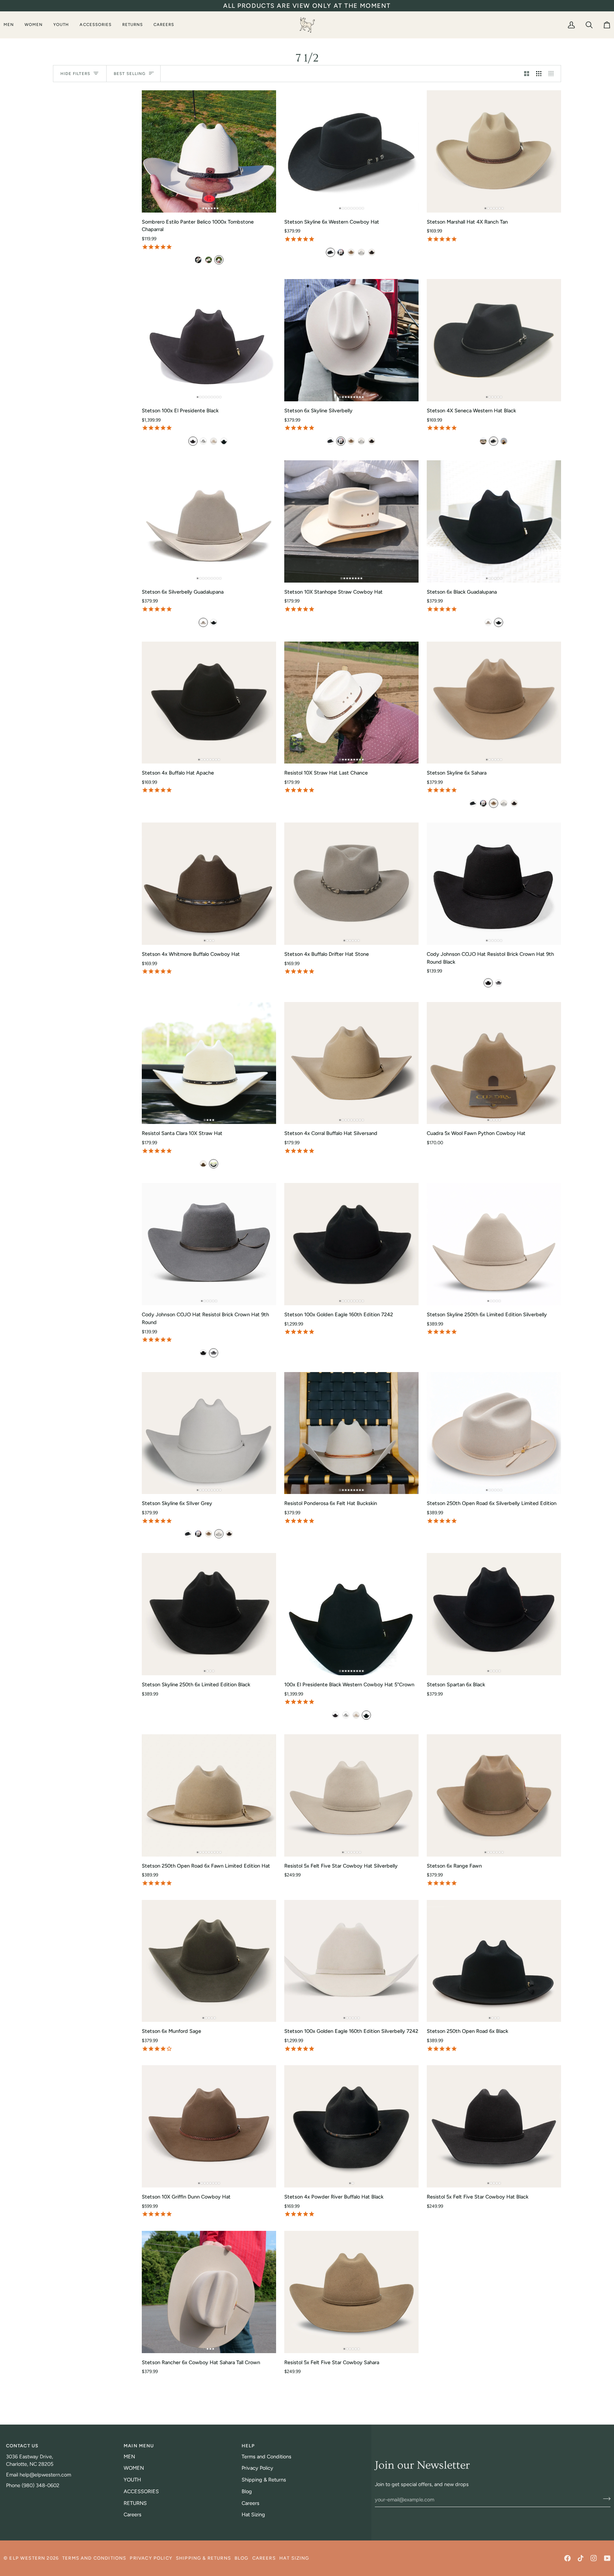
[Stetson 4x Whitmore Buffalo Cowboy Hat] (209, 884)
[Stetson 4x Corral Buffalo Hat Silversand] (351, 1063)
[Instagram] (594, 2558)
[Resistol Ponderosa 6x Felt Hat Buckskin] (351, 1433)
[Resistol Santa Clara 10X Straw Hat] (209, 1063)
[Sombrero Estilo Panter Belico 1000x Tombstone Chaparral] (209, 151)
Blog (247, 2491)
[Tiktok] (581, 2558)
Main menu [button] (139, 2446)
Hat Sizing (253, 2515)
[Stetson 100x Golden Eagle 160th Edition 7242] (351, 1244)
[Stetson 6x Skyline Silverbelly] (351, 340)
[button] (11, 25)
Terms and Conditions (266, 2457)
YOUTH (132, 2480)
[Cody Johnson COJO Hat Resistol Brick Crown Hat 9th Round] (209, 1244)
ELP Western (27, 2558)
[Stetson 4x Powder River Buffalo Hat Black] (351, 2126)
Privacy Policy (257, 2468)
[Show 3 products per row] (539, 74)
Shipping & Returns (264, 2480)
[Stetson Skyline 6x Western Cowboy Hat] (351, 151)
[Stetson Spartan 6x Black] (494, 1614)
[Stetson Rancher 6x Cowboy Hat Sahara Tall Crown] (209, 2292)
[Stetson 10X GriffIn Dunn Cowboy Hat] (209, 2126)
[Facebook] (567, 2558)
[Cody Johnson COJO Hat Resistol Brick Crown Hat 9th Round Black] (494, 884)
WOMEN (134, 2468)
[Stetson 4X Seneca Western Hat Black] (494, 340)
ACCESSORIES (141, 2491)
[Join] (605, 2499)
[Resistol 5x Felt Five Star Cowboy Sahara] (351, 2292)
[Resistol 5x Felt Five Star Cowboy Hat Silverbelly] (351, 1795)
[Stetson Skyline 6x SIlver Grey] (209, 1433)
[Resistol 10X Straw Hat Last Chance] (351, 703)
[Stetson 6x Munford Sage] (209, 1961)
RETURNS (135, 2503)
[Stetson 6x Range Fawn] (494, 1795)
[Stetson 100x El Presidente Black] (209, 340)
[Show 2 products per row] (527, 74)
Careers (133, 2515)
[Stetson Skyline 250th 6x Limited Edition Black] (209, 1614)
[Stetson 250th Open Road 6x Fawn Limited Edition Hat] (209, 1795)
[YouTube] (607, 2558)
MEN (129, 2457)
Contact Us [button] (22, 2446)
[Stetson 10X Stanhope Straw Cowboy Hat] (351, 521)
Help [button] (248, 2446)
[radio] (198, 260)
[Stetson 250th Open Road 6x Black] (494, 1961)
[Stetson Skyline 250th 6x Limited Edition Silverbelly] (494, 1244)
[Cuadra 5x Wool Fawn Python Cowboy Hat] (494, 1063)
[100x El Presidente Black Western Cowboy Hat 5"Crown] (351, 1614)
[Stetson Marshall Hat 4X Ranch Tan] (494, 151)
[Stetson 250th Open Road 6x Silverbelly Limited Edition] (494, 1433)
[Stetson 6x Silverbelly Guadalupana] (209, 521)
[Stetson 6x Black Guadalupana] (494, 521)
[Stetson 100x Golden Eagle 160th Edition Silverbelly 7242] (351, 1961)
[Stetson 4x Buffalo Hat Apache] (209, 703)
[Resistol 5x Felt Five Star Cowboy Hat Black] (494, 2126)
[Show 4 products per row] (553, 74)
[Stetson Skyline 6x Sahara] (494, 703)
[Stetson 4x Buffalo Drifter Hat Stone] (351, 884)
